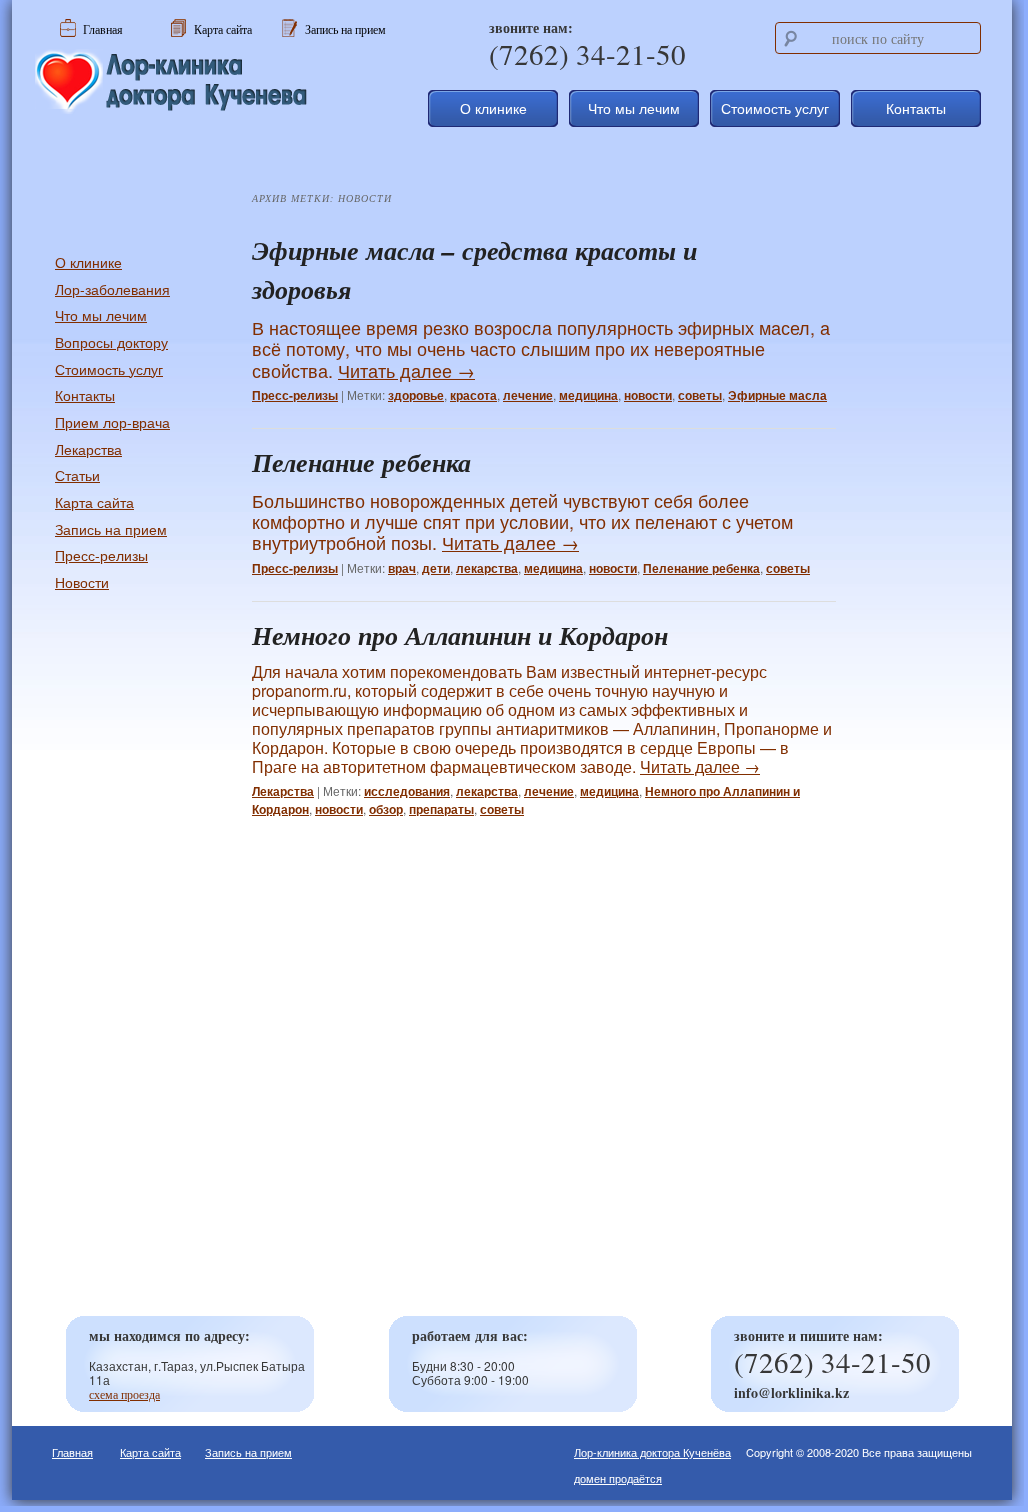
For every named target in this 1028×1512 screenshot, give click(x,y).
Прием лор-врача (112, 422)
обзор (386, 809)
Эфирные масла (777, 395)
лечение (528, 395)
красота (473, 395)
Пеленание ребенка (361, 462)
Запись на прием (111, 529)
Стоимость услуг (775, 108)
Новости (82, 582)
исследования (407, 791)
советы (700, 395)
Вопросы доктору (111, 342)
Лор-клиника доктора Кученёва (652, 1452)
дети (436, 568)
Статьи (77, 475)
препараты (441, 809)
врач (402, 568)
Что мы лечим (634, 108)
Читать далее (406, 370)
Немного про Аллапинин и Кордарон (460, 635)
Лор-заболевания (112, 289)
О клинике (493, 108)
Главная (72, 1452)
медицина (588, 395)
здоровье (416, 395)
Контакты (916, 108)
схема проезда (124, 1394)
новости (648, 395)
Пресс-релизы (295, 395)
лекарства (487, 568)
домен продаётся (618, 1478)
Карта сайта (94, 502)
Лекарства (283, 791)
